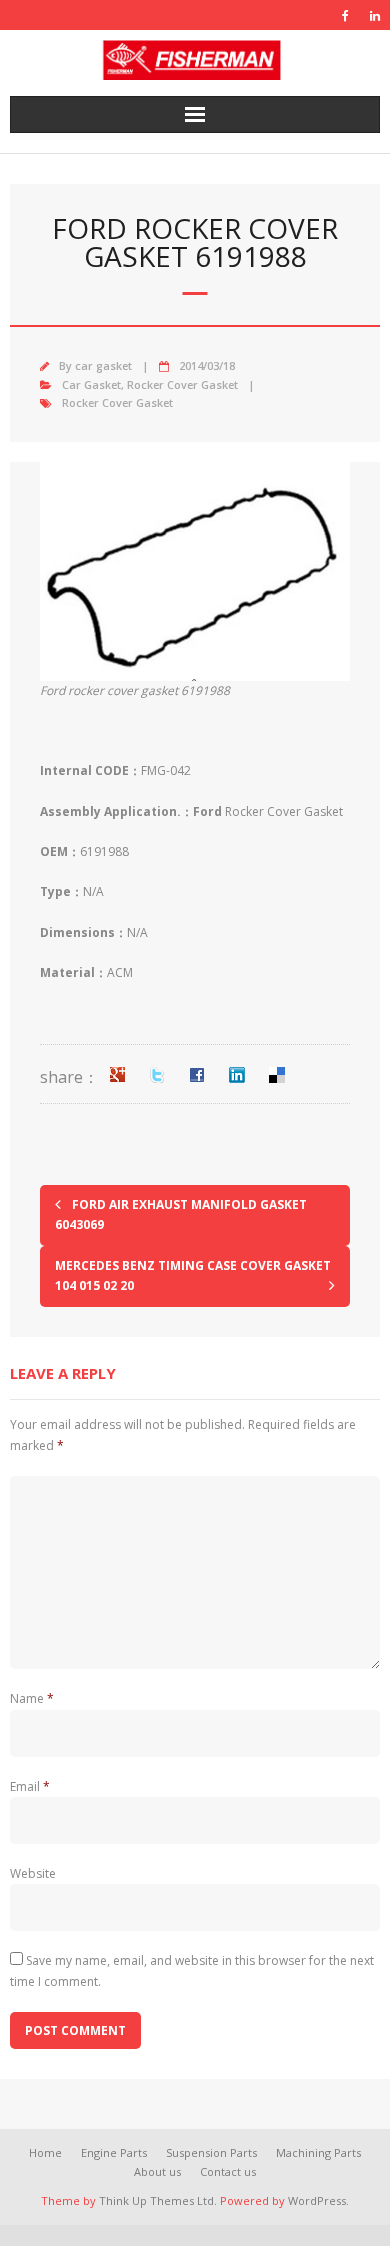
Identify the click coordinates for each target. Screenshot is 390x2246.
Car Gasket (91, 384)
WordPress (317, 2200)
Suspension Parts (211, 2152)
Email (30, 1786)
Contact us (228, 2171)
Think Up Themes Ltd (156, 2200)
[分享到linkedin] (237, 1075)
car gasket (103, 365)
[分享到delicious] (277, 1075)
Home (45, 2152)
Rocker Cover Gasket (182, 384)
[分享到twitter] (157, 1075)
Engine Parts (114, 2152)
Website (33, 1873)
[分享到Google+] (117, 1075)
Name (32, 1698)
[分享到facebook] (197, 1075)
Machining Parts (318, 2152)
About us (157, 2171)
